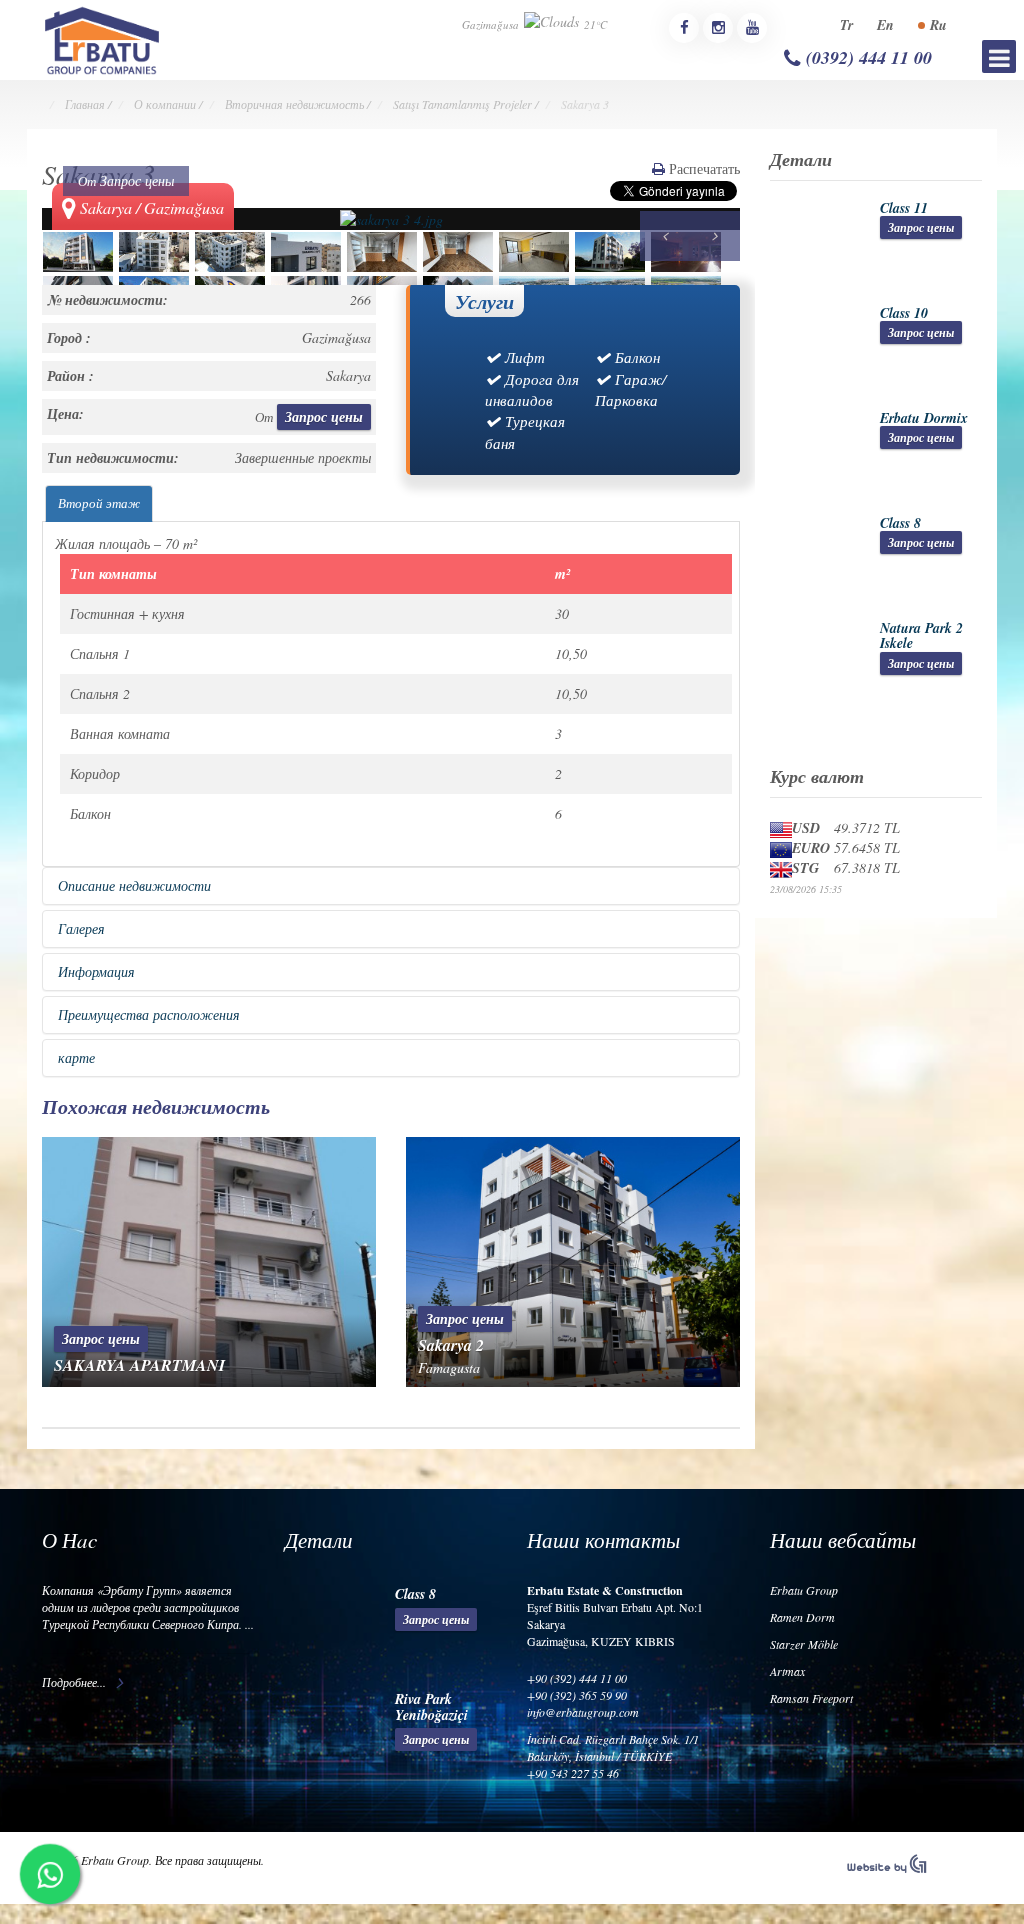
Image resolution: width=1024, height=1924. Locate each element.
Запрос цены (137, 180)
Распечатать (702, 169)
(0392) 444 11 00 (866, 57)
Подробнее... (74, 1682)
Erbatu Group (804, 1590)
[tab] (99, 503)
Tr (846, 25)
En (885, 25)
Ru (938, 25)
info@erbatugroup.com (583, 1712)
